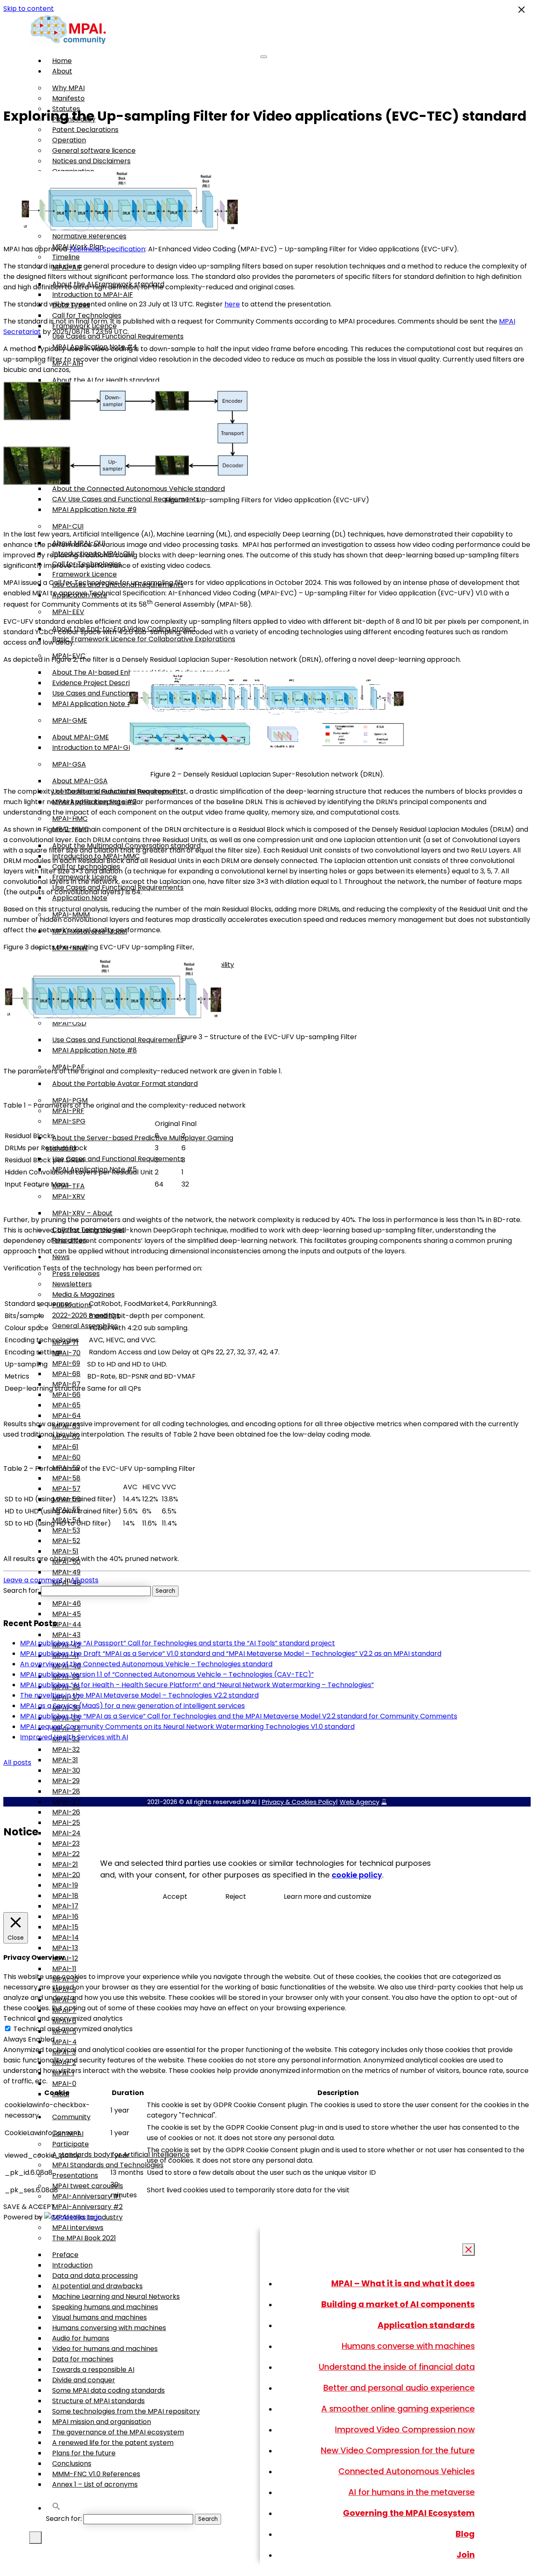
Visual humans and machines (99, 2317)
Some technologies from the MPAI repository (126, 2411)
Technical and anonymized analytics (73, 2029)
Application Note (80, 898)
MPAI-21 (65, 1864)
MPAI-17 (65, 1906)
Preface (65, 2255)
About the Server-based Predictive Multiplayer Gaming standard (140, 1143)
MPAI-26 (66, 1812)
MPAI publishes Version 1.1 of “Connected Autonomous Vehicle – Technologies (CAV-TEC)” (167, 1674)
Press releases (76, 1274)
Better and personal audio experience (399, 2388)
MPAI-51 (65, 1551)
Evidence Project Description (99, 683)
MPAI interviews (78, 2228)
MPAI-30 (66, 1770)
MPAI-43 (66, 1635)
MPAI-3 (64, 2052)
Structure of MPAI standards (98, 2401)
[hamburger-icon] (264, 57)
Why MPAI (68, 88)
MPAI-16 (65, 1917)
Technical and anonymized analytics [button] (63, 2018)
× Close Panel (469, 2250)
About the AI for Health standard (106, 380)
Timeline (66, 257)
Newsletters (72, 1284)
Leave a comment (33, 1580)
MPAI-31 (65, 1760)
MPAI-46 (67, 1603)
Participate (71, 2144)
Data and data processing (95, 2276)
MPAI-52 (66, 1541)
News (61, 1257)
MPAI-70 (66, 1353)
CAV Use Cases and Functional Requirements (126, 499)
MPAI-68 (66, 1374)
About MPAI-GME (81, 737)
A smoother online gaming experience (398, 2409)
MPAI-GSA (69, 764)
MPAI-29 (66, 1781)
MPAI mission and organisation (102, 2422)
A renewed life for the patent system (113, 2443)
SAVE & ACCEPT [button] (29, 2207)
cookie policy (357, 1875)
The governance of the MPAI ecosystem (118, 2432)
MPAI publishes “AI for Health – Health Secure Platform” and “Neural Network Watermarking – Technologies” (197, 1685)
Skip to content (29, 9)
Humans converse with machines (408, 2346)
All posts (84, 1580)
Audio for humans (81, 2338)
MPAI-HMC (70, 819)
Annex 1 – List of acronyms (95, 2484)
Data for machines (83, 2359)
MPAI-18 (65, 1896)
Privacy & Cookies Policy (299, 1802)
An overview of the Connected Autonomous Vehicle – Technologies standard (146, 1664)
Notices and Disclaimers (91, 161)
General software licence (94, 151)
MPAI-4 (64, 2042)
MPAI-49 (66, 1572)
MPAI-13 (65, 1948)
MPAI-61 (65, 1447)
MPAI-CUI (68, 526)
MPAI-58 (66, 1478)
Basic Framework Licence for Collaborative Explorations (144, 639)
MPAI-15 (65, 1927)
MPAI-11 (64, 1969)
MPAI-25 (66, 1823)
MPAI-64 (67, 1416)
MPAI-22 (66, 1854)
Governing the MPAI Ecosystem (409, 2513)
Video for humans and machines (105, 2349)
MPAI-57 (66, 1489)
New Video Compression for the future (398, 2450)
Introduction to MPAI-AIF (93, 295)
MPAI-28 (66, 1791)
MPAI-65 (66, 1405)
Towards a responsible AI (93, 2370)
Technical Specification (107, 249)
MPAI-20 (66, 1875)
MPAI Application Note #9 (94, 510)
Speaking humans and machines (105, 2307)
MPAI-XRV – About (82, 1213)
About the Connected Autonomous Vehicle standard (139, 489)
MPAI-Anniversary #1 (87, 2196)
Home (62, 61)
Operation (69, 140)
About (62, 71)
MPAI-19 (65, 1885)
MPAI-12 (65, 1958)
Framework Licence (84, 574)
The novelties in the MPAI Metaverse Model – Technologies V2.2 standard (139, 1695)
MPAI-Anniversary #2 (87, 2207)
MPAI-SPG (69, 1121)
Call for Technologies (87, 315)
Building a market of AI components (398, 2304)
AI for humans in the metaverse (412, 2492)
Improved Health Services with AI (74, 1737)
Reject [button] (236, 1897)
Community (71, 2117)
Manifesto (68, 98)
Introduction (72, 2265)
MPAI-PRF (68, 1111)
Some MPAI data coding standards (108, 2390)
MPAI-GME (70, 720)
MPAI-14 (65, 1937)
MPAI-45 (67, 1614)
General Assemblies (85, 1326)
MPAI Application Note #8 (94, 1050)
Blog (465, 2534)
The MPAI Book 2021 (84, 2238)
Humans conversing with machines (109, 2328)
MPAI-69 (66, 1363)
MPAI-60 (66, 1457)
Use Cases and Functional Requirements (118, 693)
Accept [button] (175, 1897)
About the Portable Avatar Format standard (125, 1084)
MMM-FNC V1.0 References (96, 2474)
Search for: (64, 2519)
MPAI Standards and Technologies (108, 2165)
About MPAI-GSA (80, 781)
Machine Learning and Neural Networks (116, 2296)
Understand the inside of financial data (397, 2367)
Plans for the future (84, 2453)
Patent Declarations (85, 130)
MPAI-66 (66, 1395)
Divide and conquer (84, 2380)
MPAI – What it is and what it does (403, 2283)
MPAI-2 (64, 2063)
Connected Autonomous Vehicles (407, 2471)
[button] (56, 2508)
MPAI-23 (66, 1843)
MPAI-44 (67, 1624)
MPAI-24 (66, 1833)
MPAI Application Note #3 (94, 704)
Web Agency (359, 1802)
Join (466, 2555)
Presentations (75, 2175)
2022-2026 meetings (86, 1315)
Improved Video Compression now (405, 2429)
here (232, 304)
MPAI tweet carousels (88, 2186)
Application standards (426, 2325)
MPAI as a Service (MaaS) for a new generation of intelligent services (132, 1706)
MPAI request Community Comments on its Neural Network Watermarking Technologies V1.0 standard (187, 1727)
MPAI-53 (66, 1530)
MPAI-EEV (68, 612)
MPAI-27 (66, 1802)
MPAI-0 (64, 2084)
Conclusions (72, 2463)
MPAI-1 (63, 2073)
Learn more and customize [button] (327, 1897)
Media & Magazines (83, 1294)
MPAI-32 (66, 1750)
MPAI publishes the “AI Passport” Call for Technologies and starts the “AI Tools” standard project (178, 1643)
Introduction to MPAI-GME (95, 748)
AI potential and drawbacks (97, 2286)
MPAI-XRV (69, 1196)
